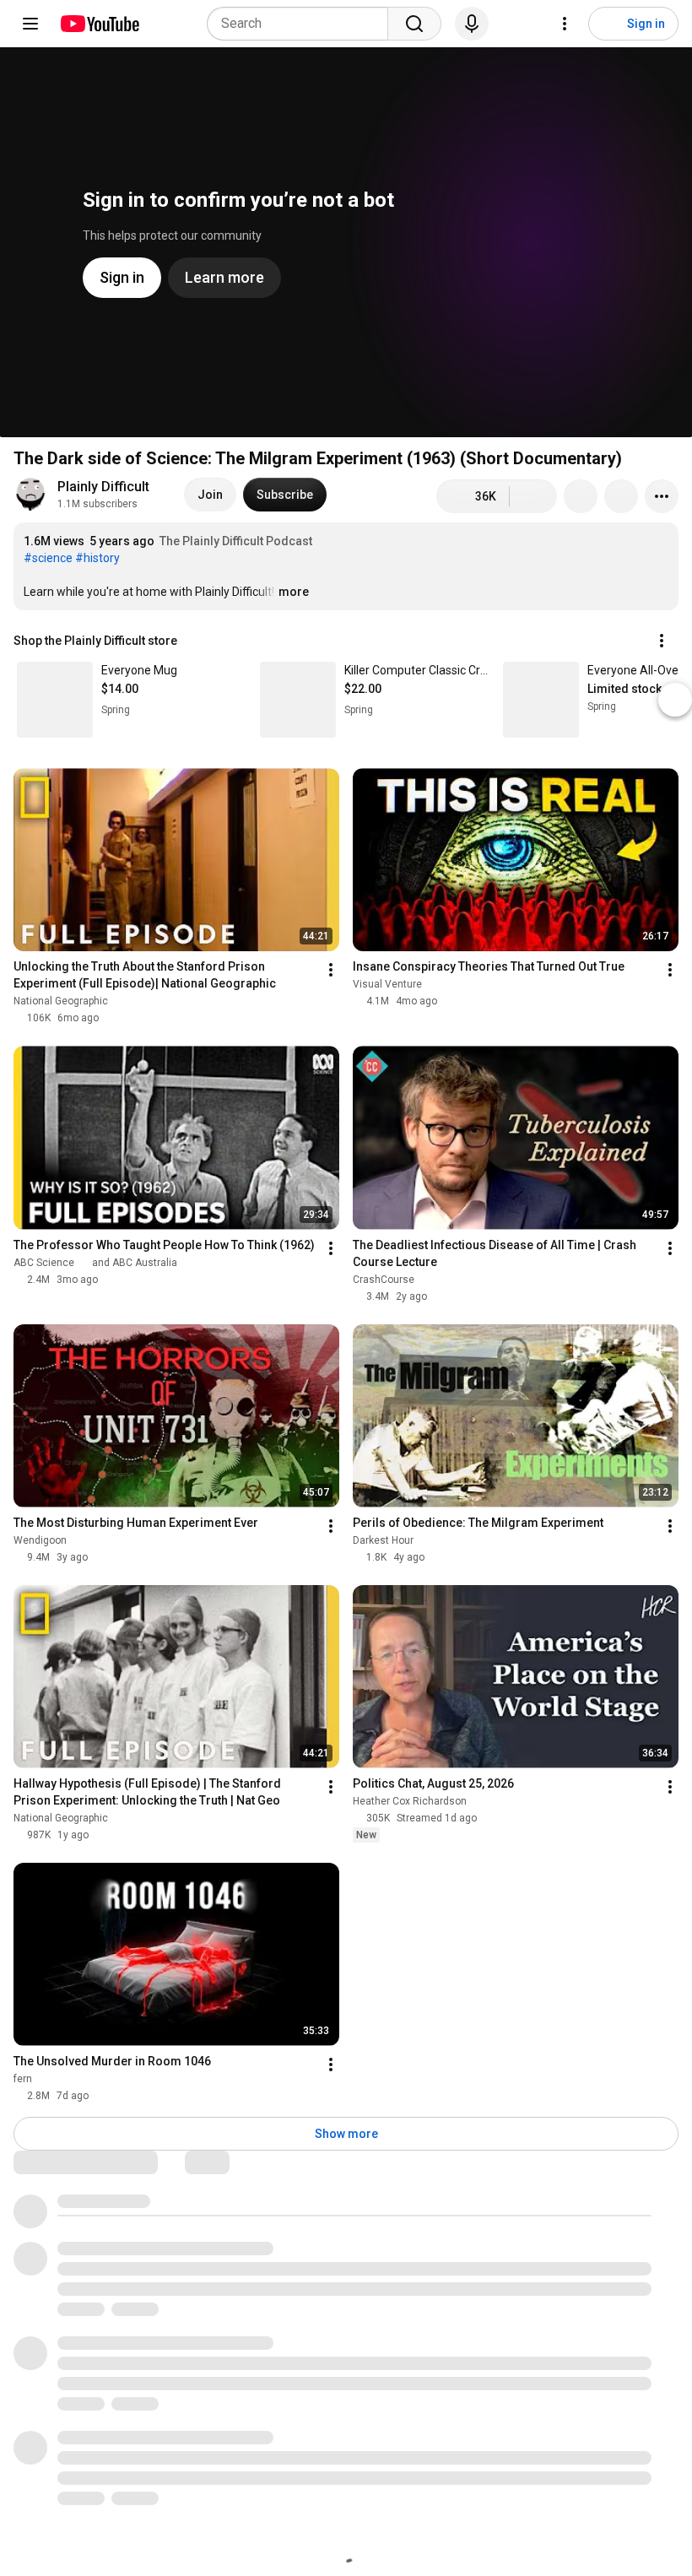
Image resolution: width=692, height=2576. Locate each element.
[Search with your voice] (472, 24)
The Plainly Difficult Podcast (236, 541)
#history (97, 558)
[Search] (414, 24)
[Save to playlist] (621, 496)
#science (48, 558)
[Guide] (30, 24)
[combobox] (303, 24)
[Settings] (565, 24)
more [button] (294, 592)
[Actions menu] (662, 641)
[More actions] (662, 496)
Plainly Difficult (103, 487)
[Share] (581, 496)
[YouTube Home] (99, 24)
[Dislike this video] (533, 496)
